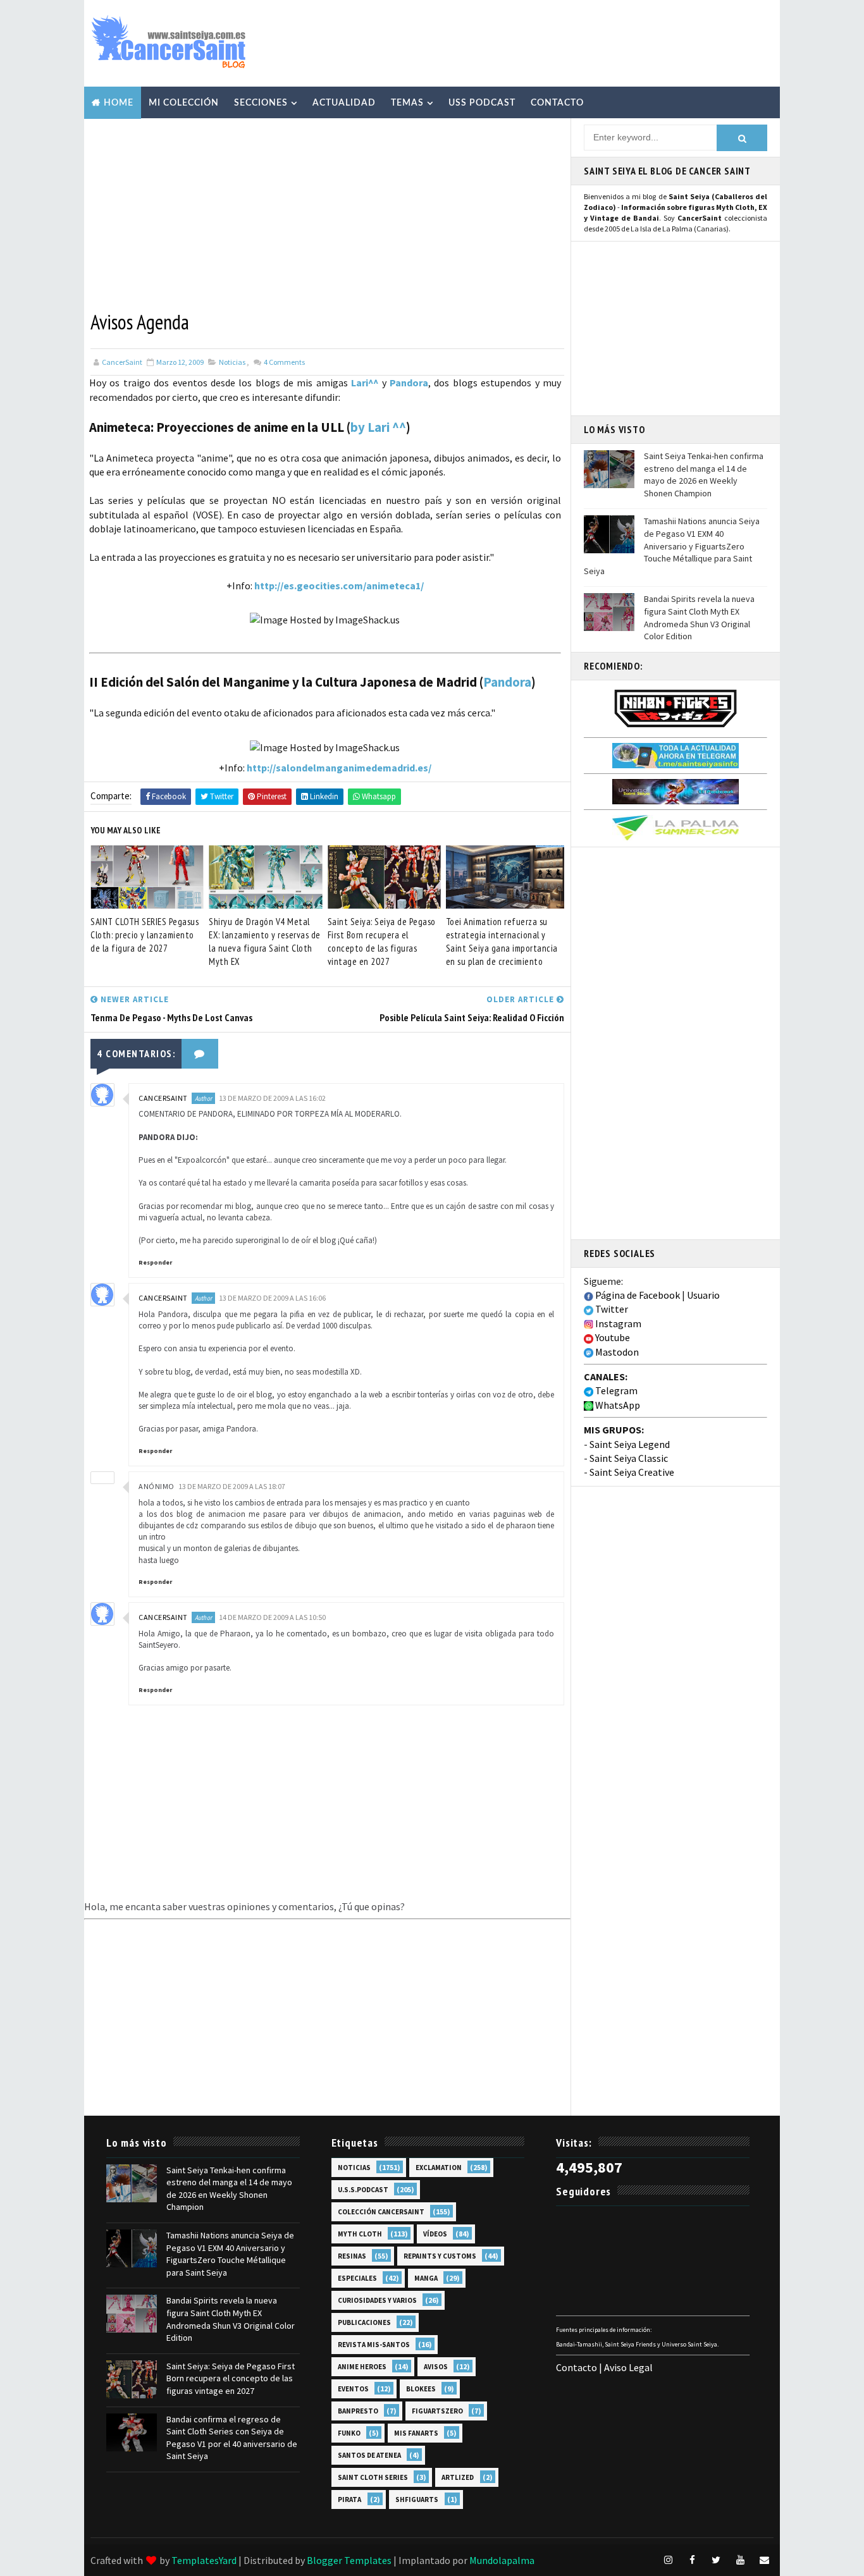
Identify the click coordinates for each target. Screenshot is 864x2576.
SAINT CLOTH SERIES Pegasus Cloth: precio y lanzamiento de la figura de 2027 (145, 935)
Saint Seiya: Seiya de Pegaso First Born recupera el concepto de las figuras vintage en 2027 (382, 941)
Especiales (357, 2278)
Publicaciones (364, 2322)
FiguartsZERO (437, 2411)
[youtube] (740, 2560)
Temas (407, 103)
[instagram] (668, 2560)
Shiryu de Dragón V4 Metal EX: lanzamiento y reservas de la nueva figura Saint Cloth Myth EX (265, 941)
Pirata (349, 2499)
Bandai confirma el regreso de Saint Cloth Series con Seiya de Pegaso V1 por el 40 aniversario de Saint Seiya (232, 2438)
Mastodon (616, 1352)
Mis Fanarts (416, 2433)
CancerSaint (163, 1098)
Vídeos (435, 2234)
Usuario (703, 1295)
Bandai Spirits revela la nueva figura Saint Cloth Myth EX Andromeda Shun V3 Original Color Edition (699, 617)
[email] (764, 2560)
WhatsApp (617, 1405)
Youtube (612, 1337)
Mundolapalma (502, 2560)
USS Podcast (482, 103)
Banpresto (358, 2411)
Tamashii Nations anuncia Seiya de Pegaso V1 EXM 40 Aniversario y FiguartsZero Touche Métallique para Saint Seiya (672, 546)
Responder (155, 1262)
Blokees (421, 2389)
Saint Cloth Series (373, 2477)
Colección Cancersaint (381, 2212)
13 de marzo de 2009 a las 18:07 (232, 1486)
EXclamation (439, 2168)
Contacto (557, 103)
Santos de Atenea (369, 2455)
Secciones (261, 103)
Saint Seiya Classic (629, 1458)
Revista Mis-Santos (374, 2345)
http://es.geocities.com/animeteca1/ (339, 586)
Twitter (611, 1309)
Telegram (615, 1390)
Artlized (458, 2477)
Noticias (232, 362)
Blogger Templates (349, 2560)
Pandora (409, 383)
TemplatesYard (204, 2560)
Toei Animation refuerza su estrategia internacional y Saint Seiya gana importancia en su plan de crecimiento (502, 941)
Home (119, 103)
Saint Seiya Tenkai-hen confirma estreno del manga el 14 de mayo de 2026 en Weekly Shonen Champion (704, 475)
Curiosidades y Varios (377, 2300)
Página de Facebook (637, 1295)
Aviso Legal (628, 2367)
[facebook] (692, 2560)
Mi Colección (184, 103)
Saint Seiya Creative (632, 1472)
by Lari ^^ (378, 427)
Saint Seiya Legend (630, 1444)
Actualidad (344, 103)
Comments (284, 362)
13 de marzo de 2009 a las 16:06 (272, 1298)
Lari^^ (365, 383)
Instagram (617, 1323)
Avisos (436, 2367)
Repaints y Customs (440, 2256)
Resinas (352, 2256)
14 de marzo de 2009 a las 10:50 (272, 1617)
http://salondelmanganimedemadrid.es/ (339, 768)
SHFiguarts (417, 2499)
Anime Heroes (362, 2367)
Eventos (353, 2389)
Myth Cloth (360, 2234)
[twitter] (716, 2560)
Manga (426, 2278)
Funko (349, 2433)
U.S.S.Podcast (363, 2190)
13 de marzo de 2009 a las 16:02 (272, 1098)
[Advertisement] (542, 42)
